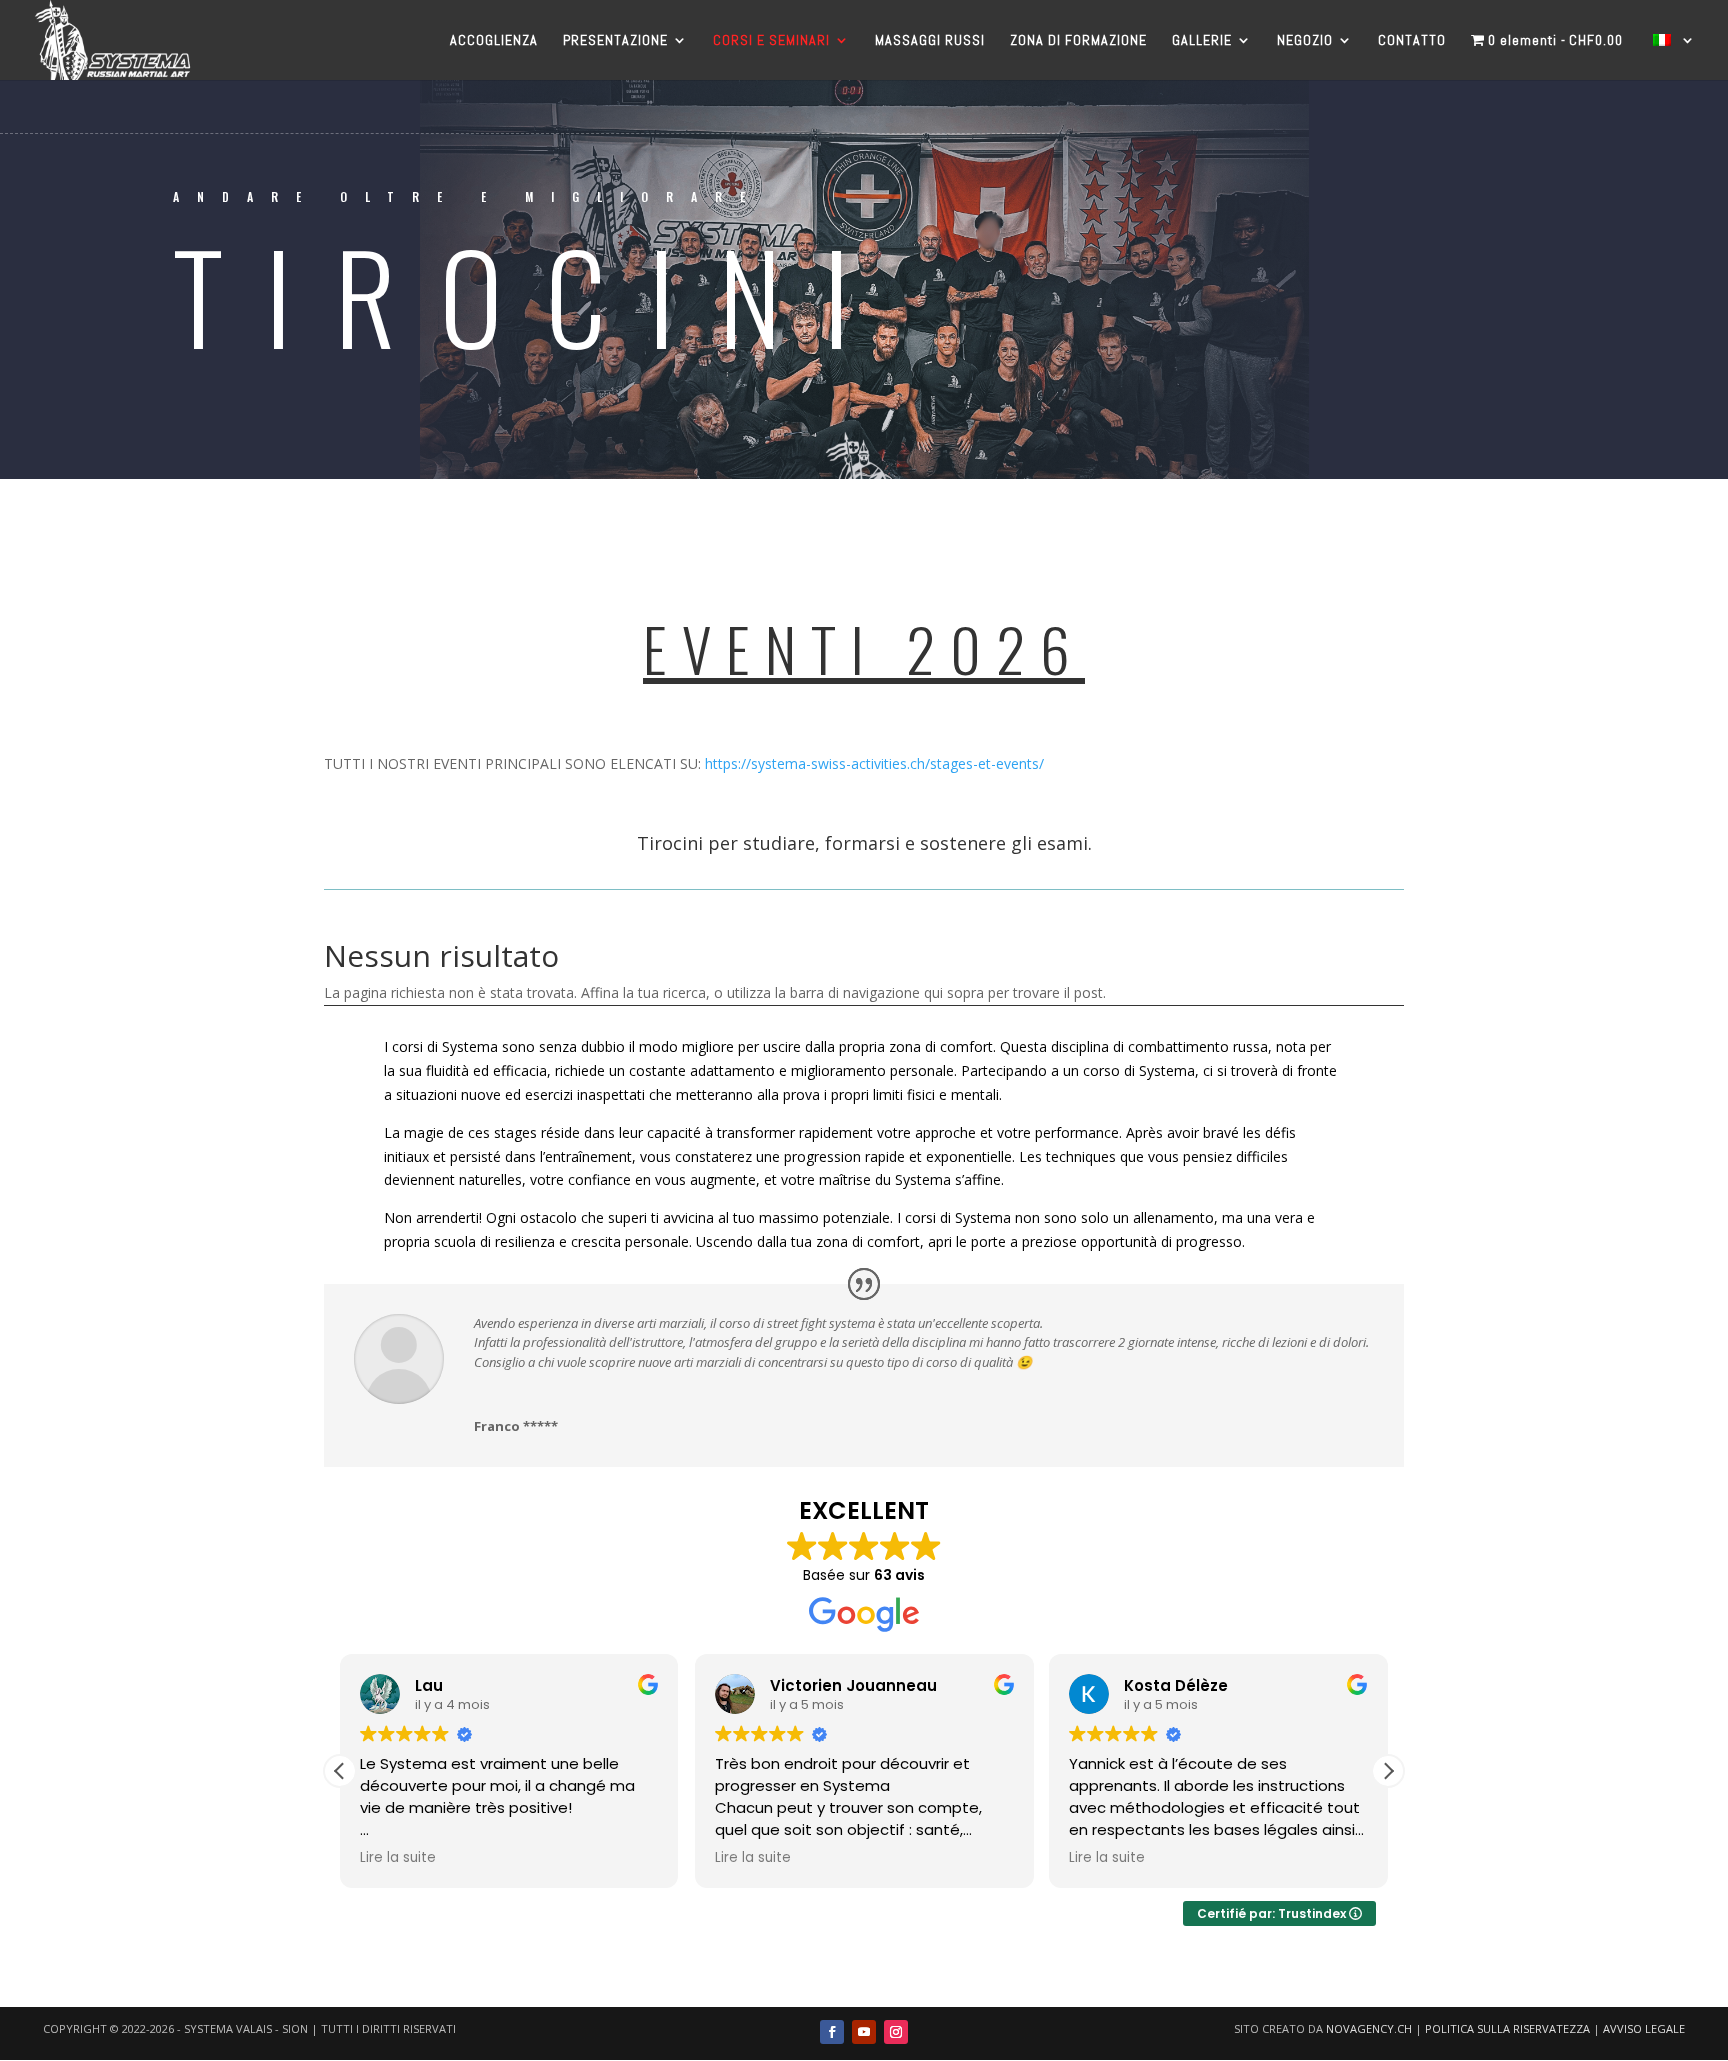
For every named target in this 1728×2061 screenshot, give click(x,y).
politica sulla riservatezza (1507, 2028)
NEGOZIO (1305, 41)
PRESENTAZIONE (615, 41)
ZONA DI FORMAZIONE (1078, 41)
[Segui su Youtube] (864, 2032)
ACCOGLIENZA (494, 41)
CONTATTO (1412, 41)
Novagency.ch (1369, 2028)
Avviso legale (1644, 2028)
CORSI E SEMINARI (771, 41)
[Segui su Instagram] (896, 2032)
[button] (1388, 1771)
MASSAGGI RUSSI (930, 41)
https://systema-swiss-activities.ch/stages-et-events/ (874, 763)
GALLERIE (1202, 41)
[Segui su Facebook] (832, 2032)
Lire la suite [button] (398, 1858)
